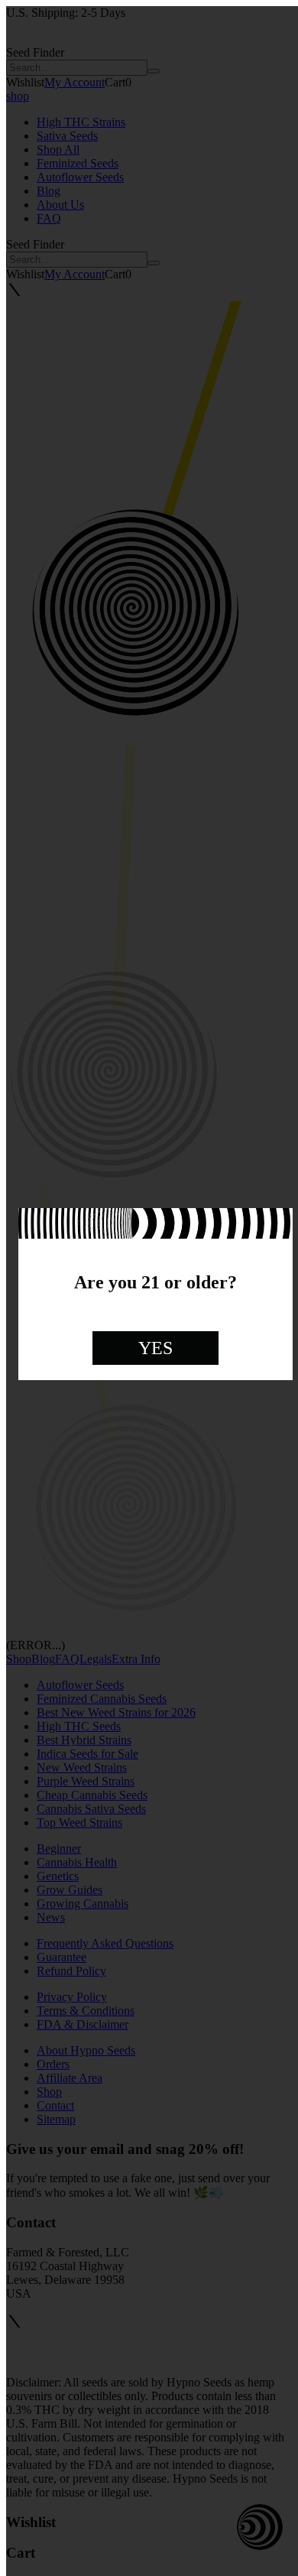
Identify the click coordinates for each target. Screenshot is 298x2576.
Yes (155, 1348)
